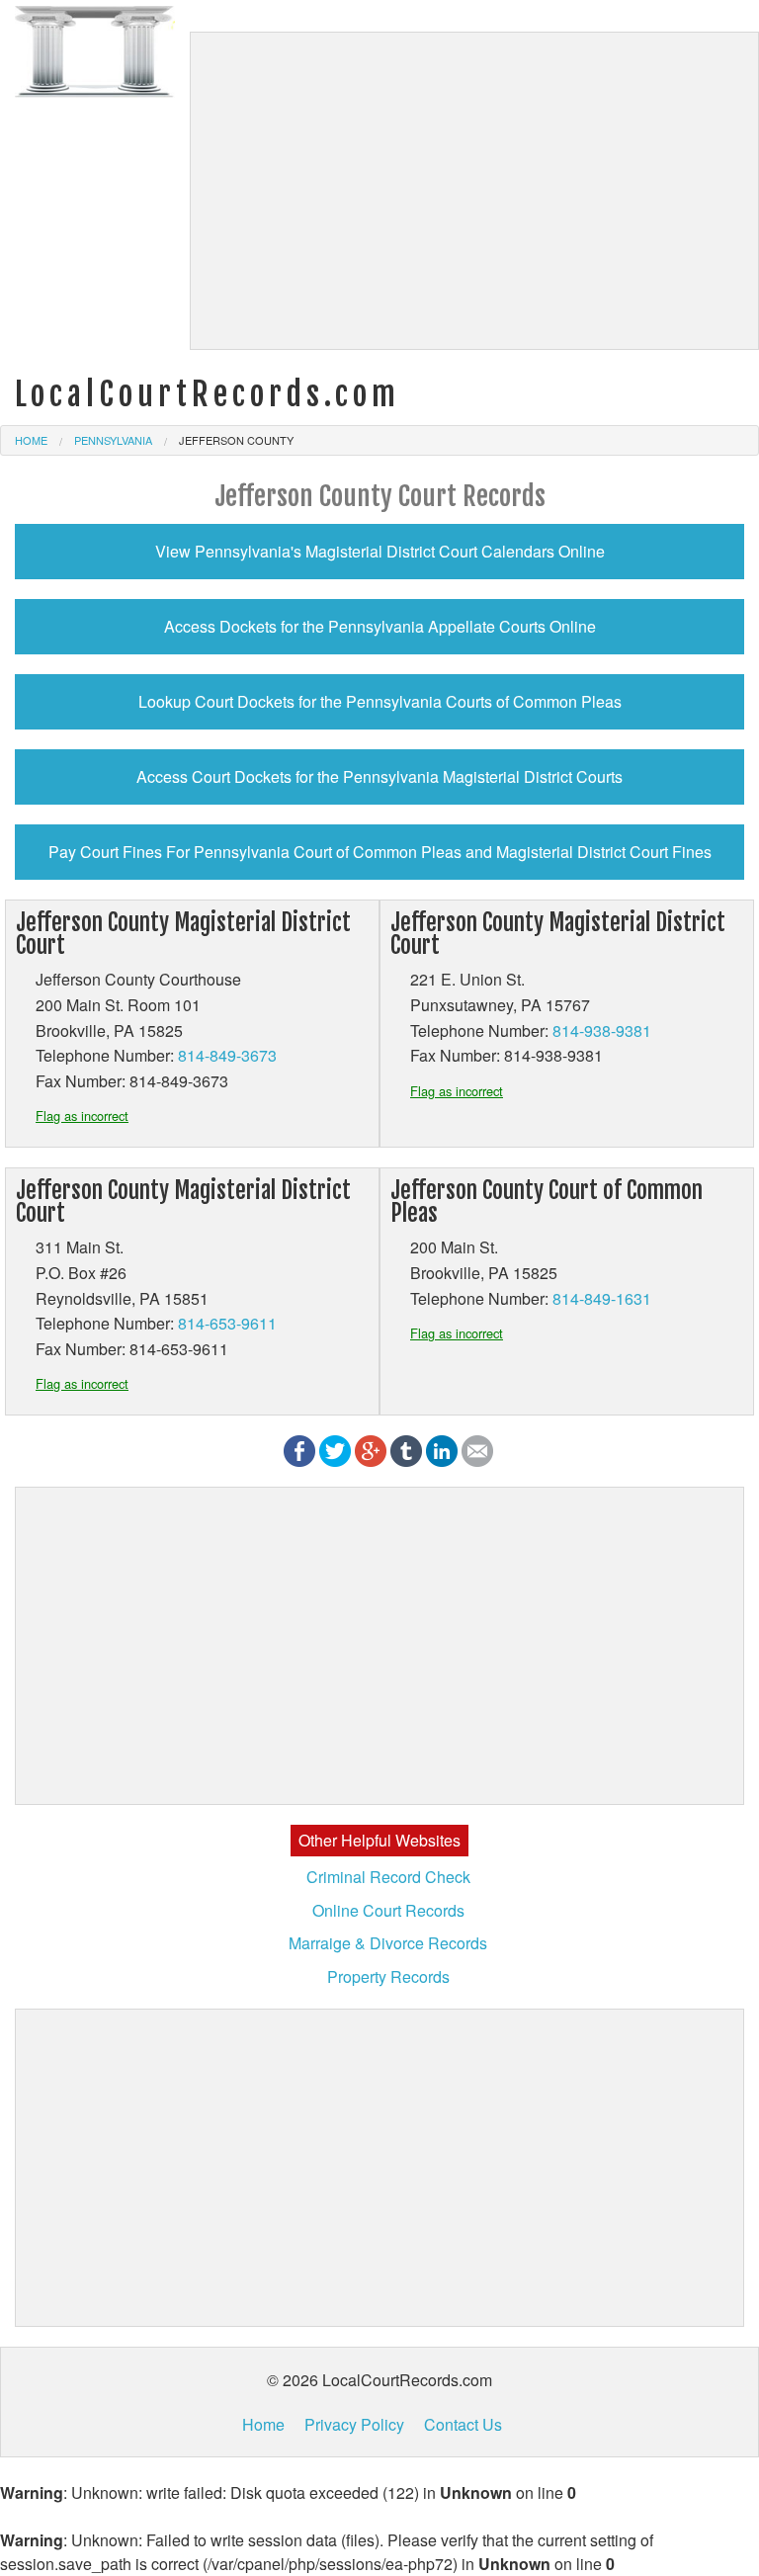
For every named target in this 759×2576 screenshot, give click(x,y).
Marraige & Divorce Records (388, 1943)
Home (31, 440)
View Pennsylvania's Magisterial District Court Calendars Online (380, 551)
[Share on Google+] (371, 1449)
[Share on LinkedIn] (442, 1449)
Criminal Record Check (388, 1877)
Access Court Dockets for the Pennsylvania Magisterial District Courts (379, 776)
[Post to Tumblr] (406, 1449)
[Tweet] (335, 1449)
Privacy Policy (354, 2424)
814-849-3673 (227, 1055)
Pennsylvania (113, 440)
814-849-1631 (602, 1298)
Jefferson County (236, 440)
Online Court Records (388, 1910)
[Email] (477, 1449)
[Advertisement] (474, 191)
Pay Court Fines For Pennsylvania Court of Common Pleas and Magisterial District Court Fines (380, 852)
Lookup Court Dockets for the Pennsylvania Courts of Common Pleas (380, 701)
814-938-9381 (602, 1030)
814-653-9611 (227, 1323)
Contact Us (463, 2424)
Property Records (388, 1976)
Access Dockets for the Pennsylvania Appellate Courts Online (380, 626)
